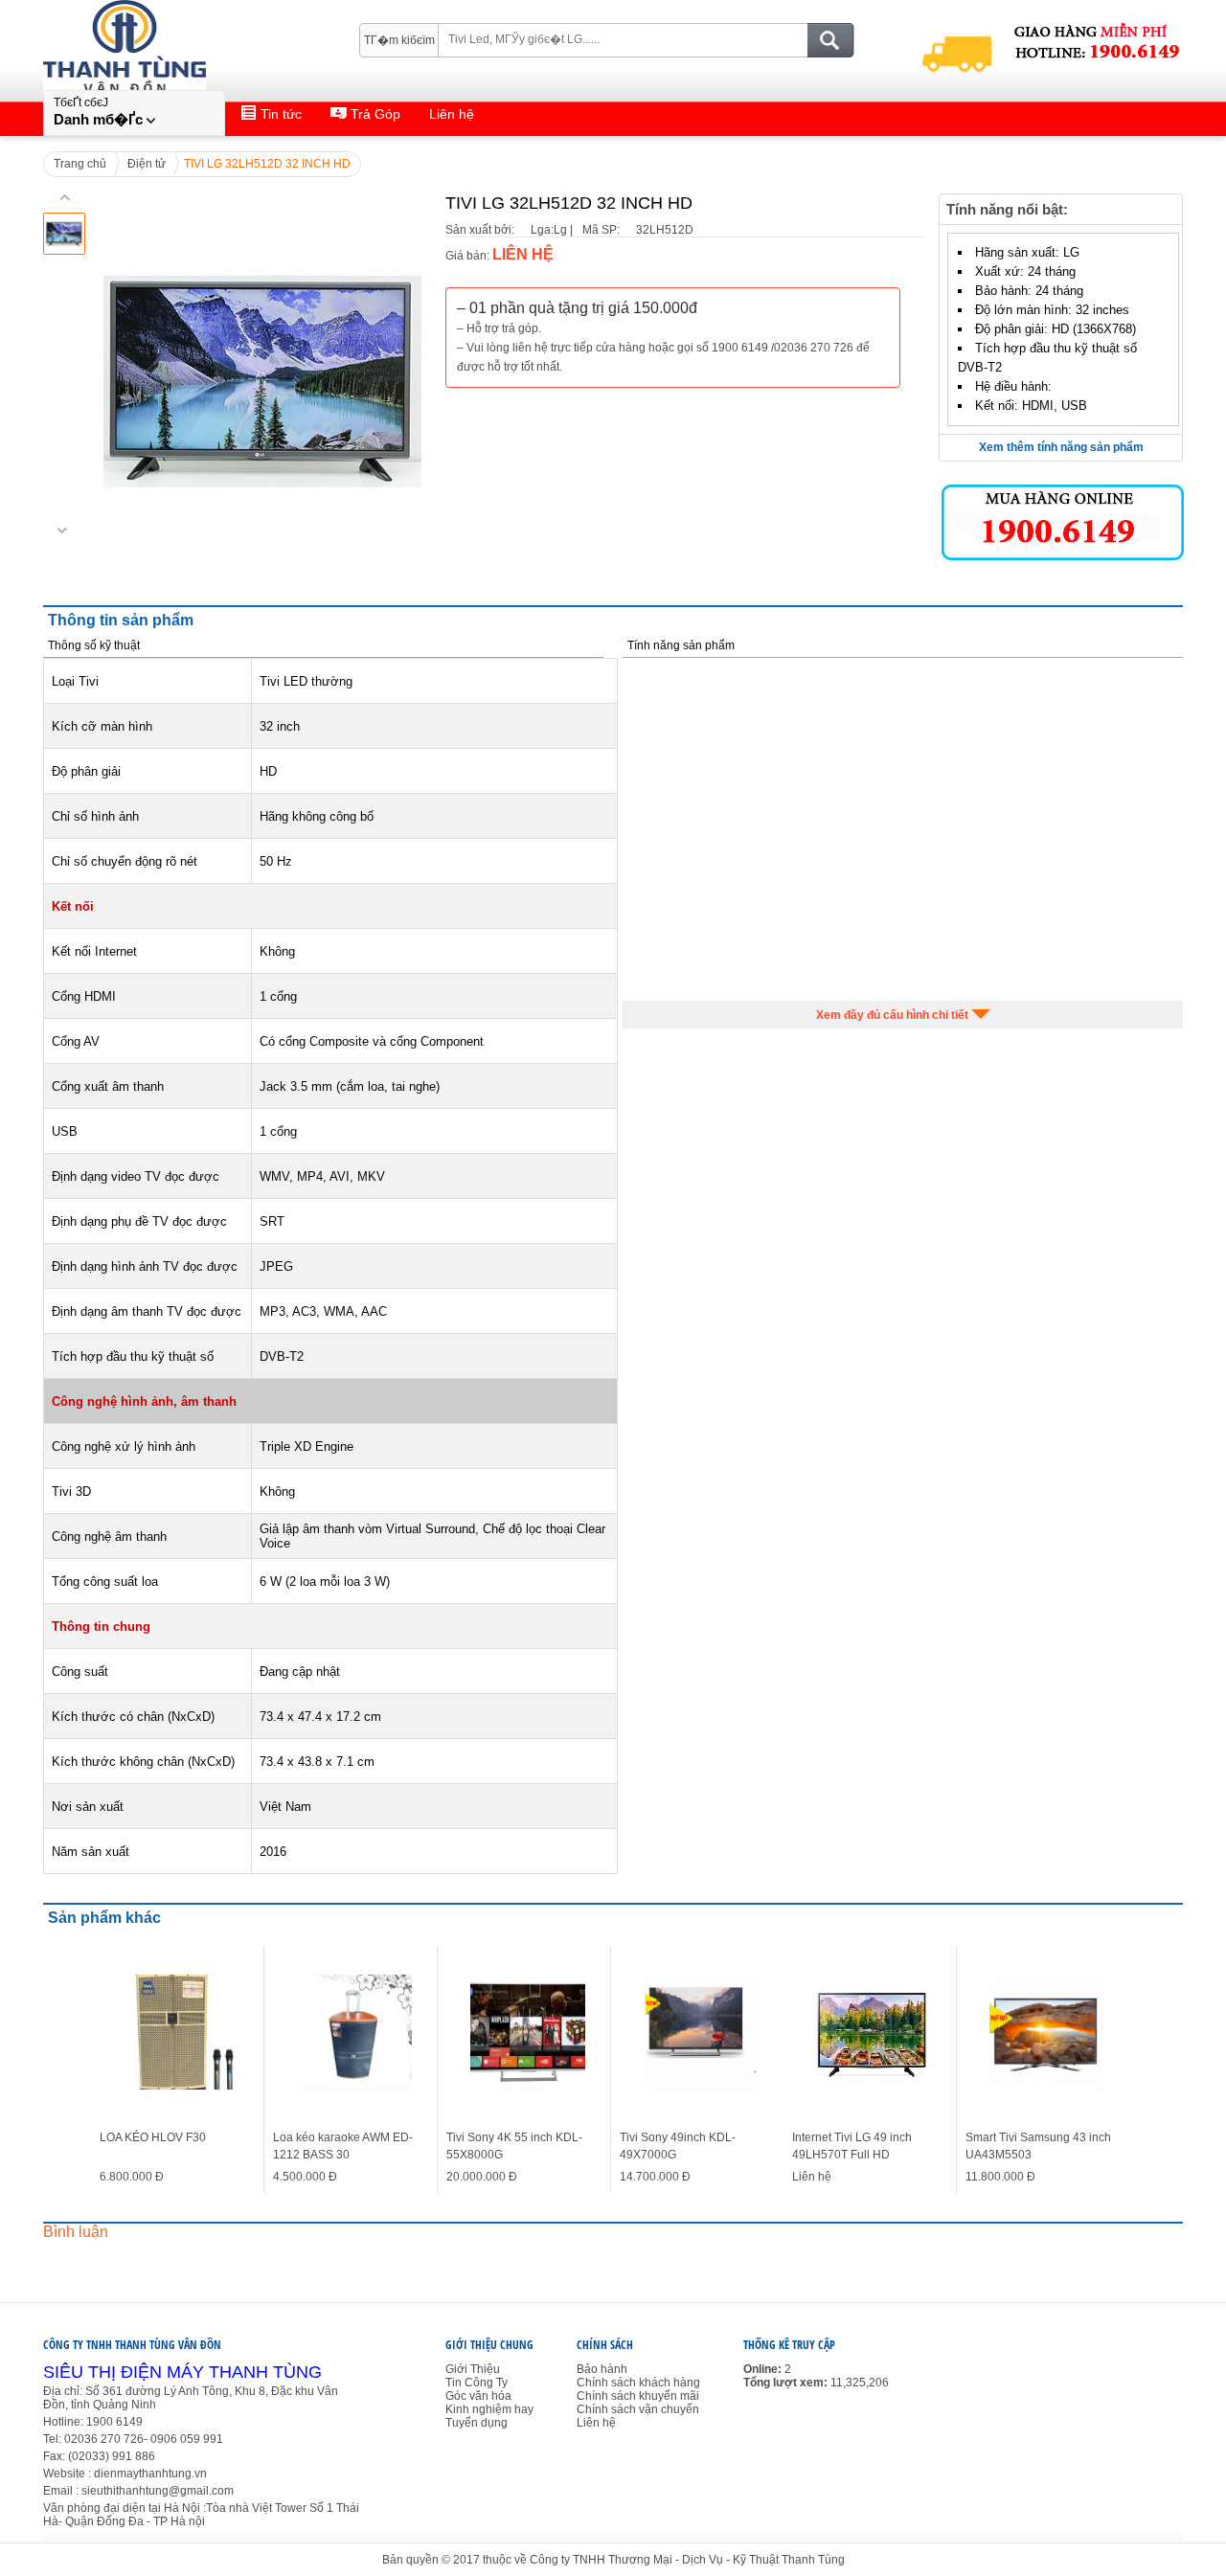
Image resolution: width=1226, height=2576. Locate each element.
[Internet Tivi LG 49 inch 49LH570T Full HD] (874, 2032)
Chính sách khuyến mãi (638, 2396)
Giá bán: (467, 256)
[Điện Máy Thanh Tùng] (171, 30)
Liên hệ (596, 2423)
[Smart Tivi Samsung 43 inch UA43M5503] (1047, 2032)
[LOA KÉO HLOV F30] (181, 2032)
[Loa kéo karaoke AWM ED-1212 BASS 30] (354, 2032)
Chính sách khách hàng (638, 2383)
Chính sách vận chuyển (638, 2409)
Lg (537, 230)
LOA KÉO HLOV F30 (153, 2137)
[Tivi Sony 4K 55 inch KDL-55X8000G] (528, 2032)
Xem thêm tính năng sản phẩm (1061, 447)
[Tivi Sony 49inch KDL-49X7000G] (701, 2032)
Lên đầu (1199, 2531)
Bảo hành (602, 2369)
